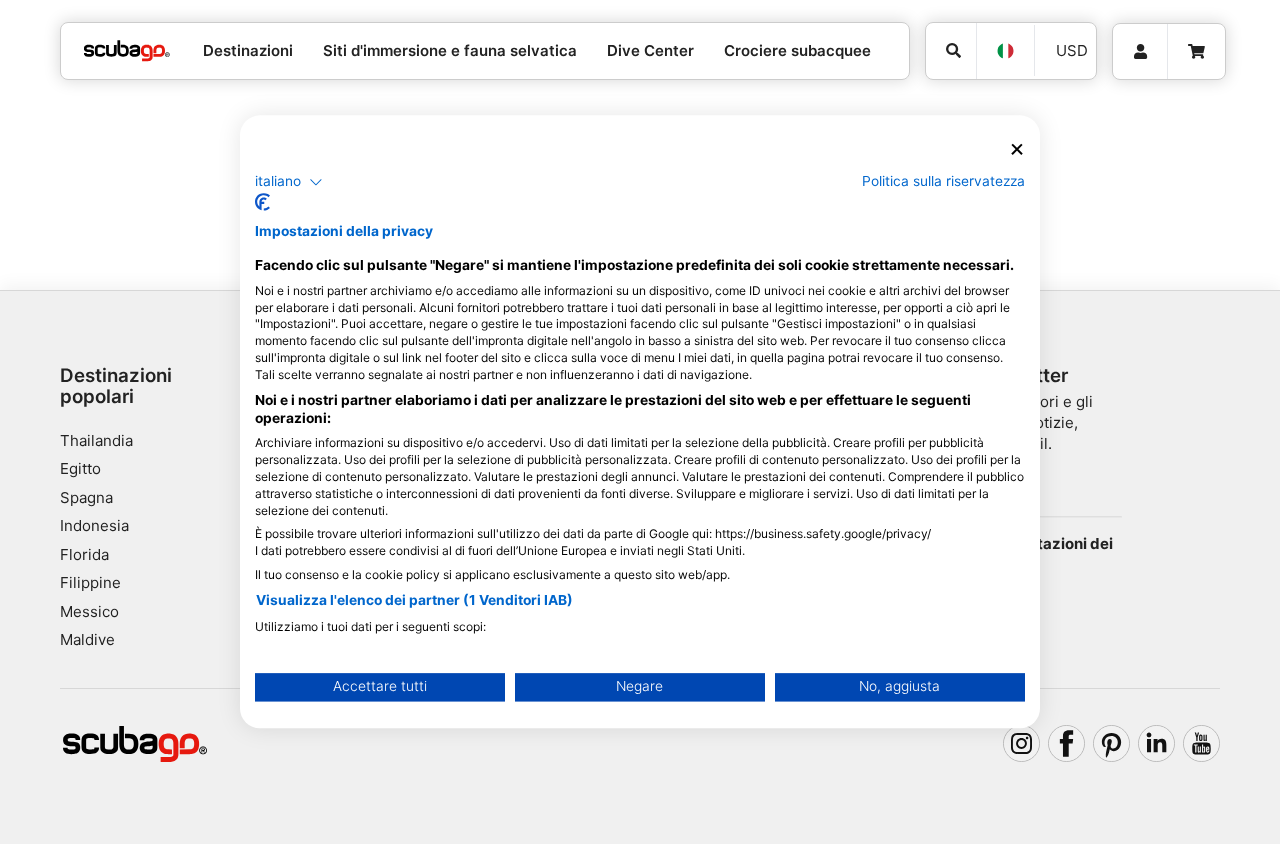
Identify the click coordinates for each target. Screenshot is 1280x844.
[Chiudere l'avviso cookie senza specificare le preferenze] (1017, 149)
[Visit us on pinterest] (1112, 744)
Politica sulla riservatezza (943, 181)
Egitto (80, 468)
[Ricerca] (951, 51)
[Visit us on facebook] (1067, 744)
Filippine (90, 582)
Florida (84, 554)
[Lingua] (1005, 51)
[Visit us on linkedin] (1157, 744)
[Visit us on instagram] (1022, 744)
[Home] (127, 51)
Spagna (86, 497)
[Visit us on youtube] (1202, 744)
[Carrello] (1196, 52)
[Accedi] (1140, 52)
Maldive (87, 639)
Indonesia (94, 525)
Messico (89, 611)
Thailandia (96, 440)
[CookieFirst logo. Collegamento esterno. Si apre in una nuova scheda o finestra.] (262, 203)
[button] (289, 182)
